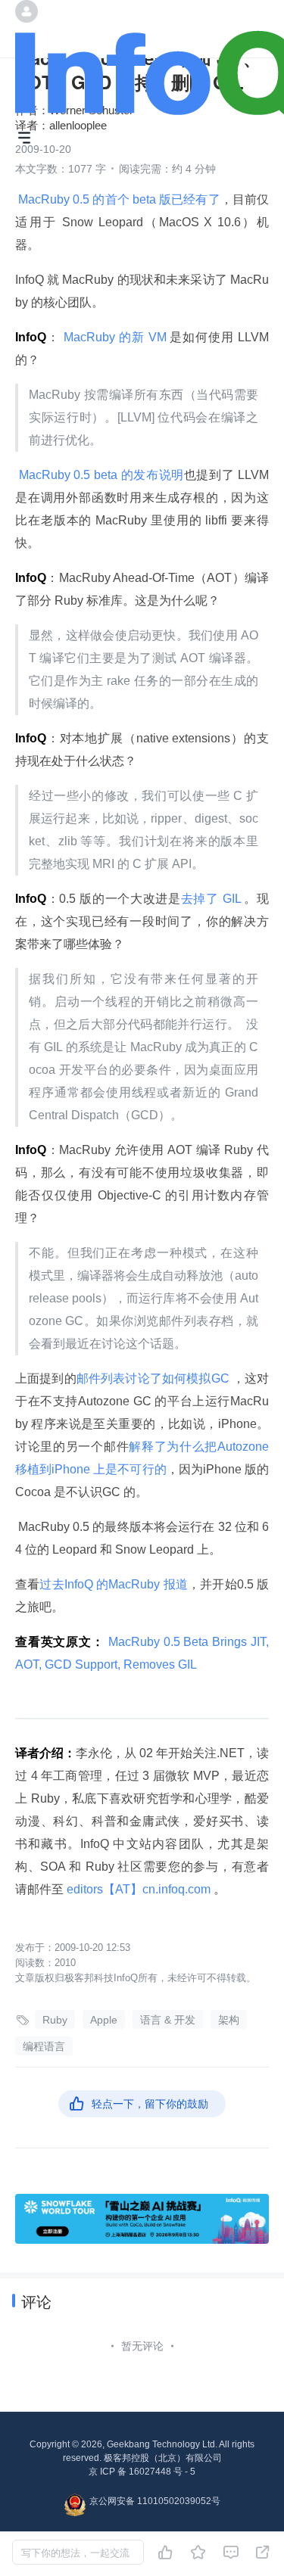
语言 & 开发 (168, 2020)
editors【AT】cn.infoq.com (139, 1889)
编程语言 (44, 2046)
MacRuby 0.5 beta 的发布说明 (100, 475)
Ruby (55, 2020)
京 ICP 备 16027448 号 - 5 (142, 2472)
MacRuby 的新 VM (115, 337)
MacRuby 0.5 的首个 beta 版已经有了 (118, 199)
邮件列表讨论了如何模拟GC (154, 1378)
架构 (229, 2020)
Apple (104, 2020)
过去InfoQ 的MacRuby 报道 (114, 1584)
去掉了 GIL (213, 899)
